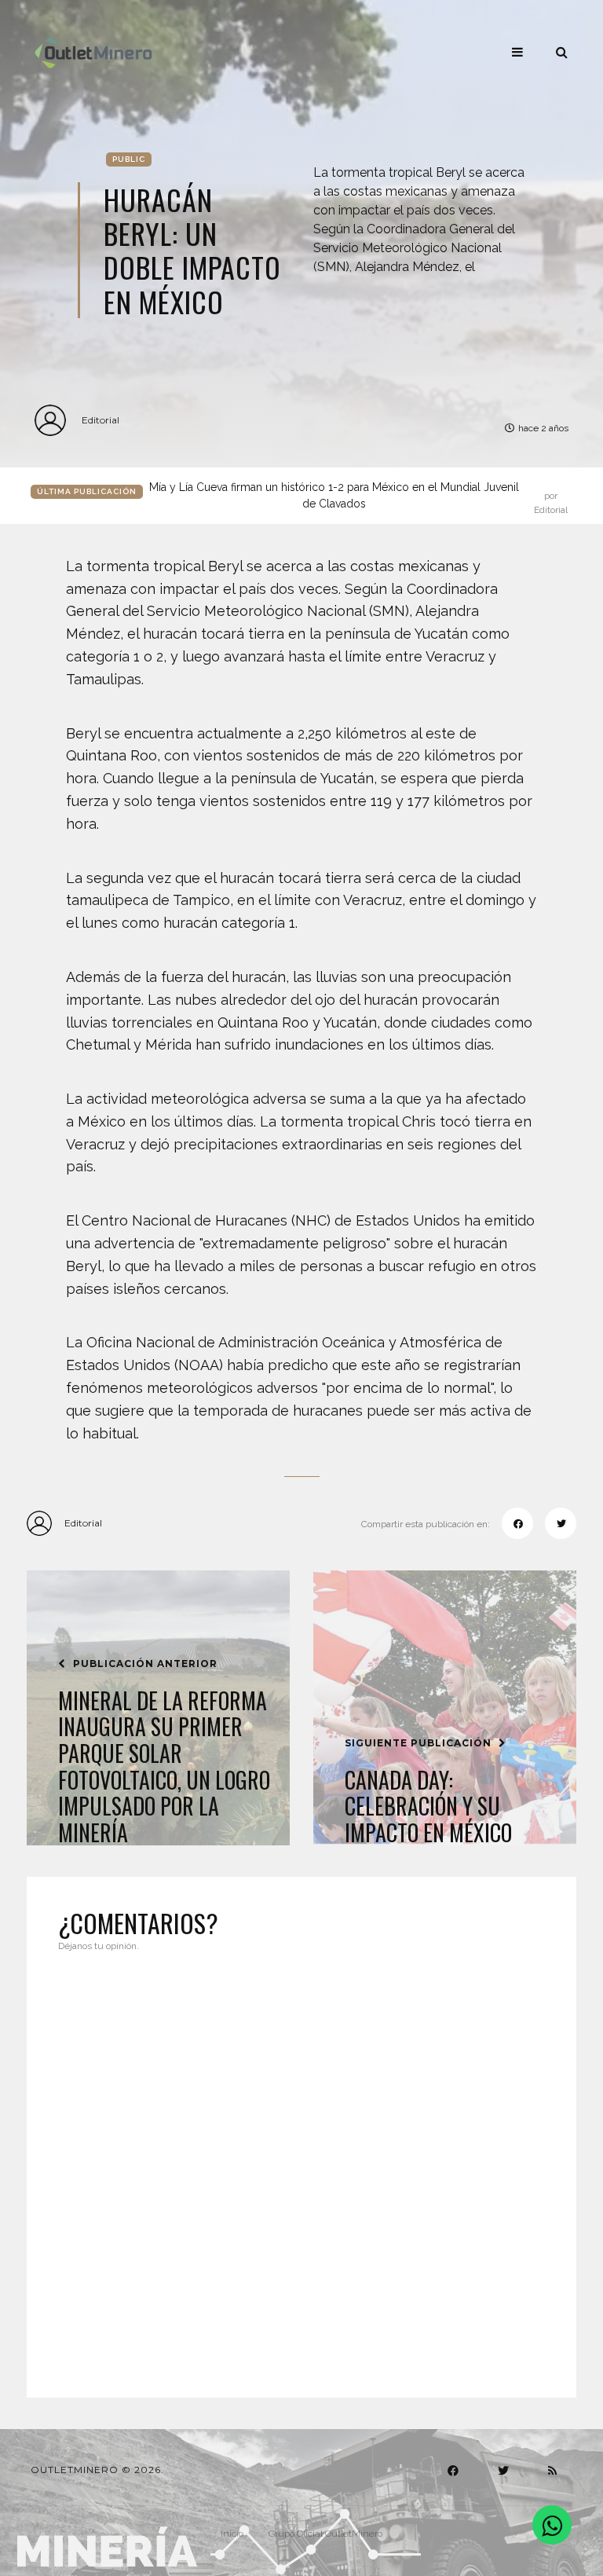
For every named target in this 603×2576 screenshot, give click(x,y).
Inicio (232, 2534)
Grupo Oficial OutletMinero (325, 2534)
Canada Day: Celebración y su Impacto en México (428, 1806)
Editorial (100, 420)
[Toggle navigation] (517, 52)
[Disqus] (301, 2165)
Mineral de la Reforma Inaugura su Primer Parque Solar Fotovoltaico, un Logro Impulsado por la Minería (164, 1767)
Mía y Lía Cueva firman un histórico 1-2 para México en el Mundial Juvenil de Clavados (358, 497)
